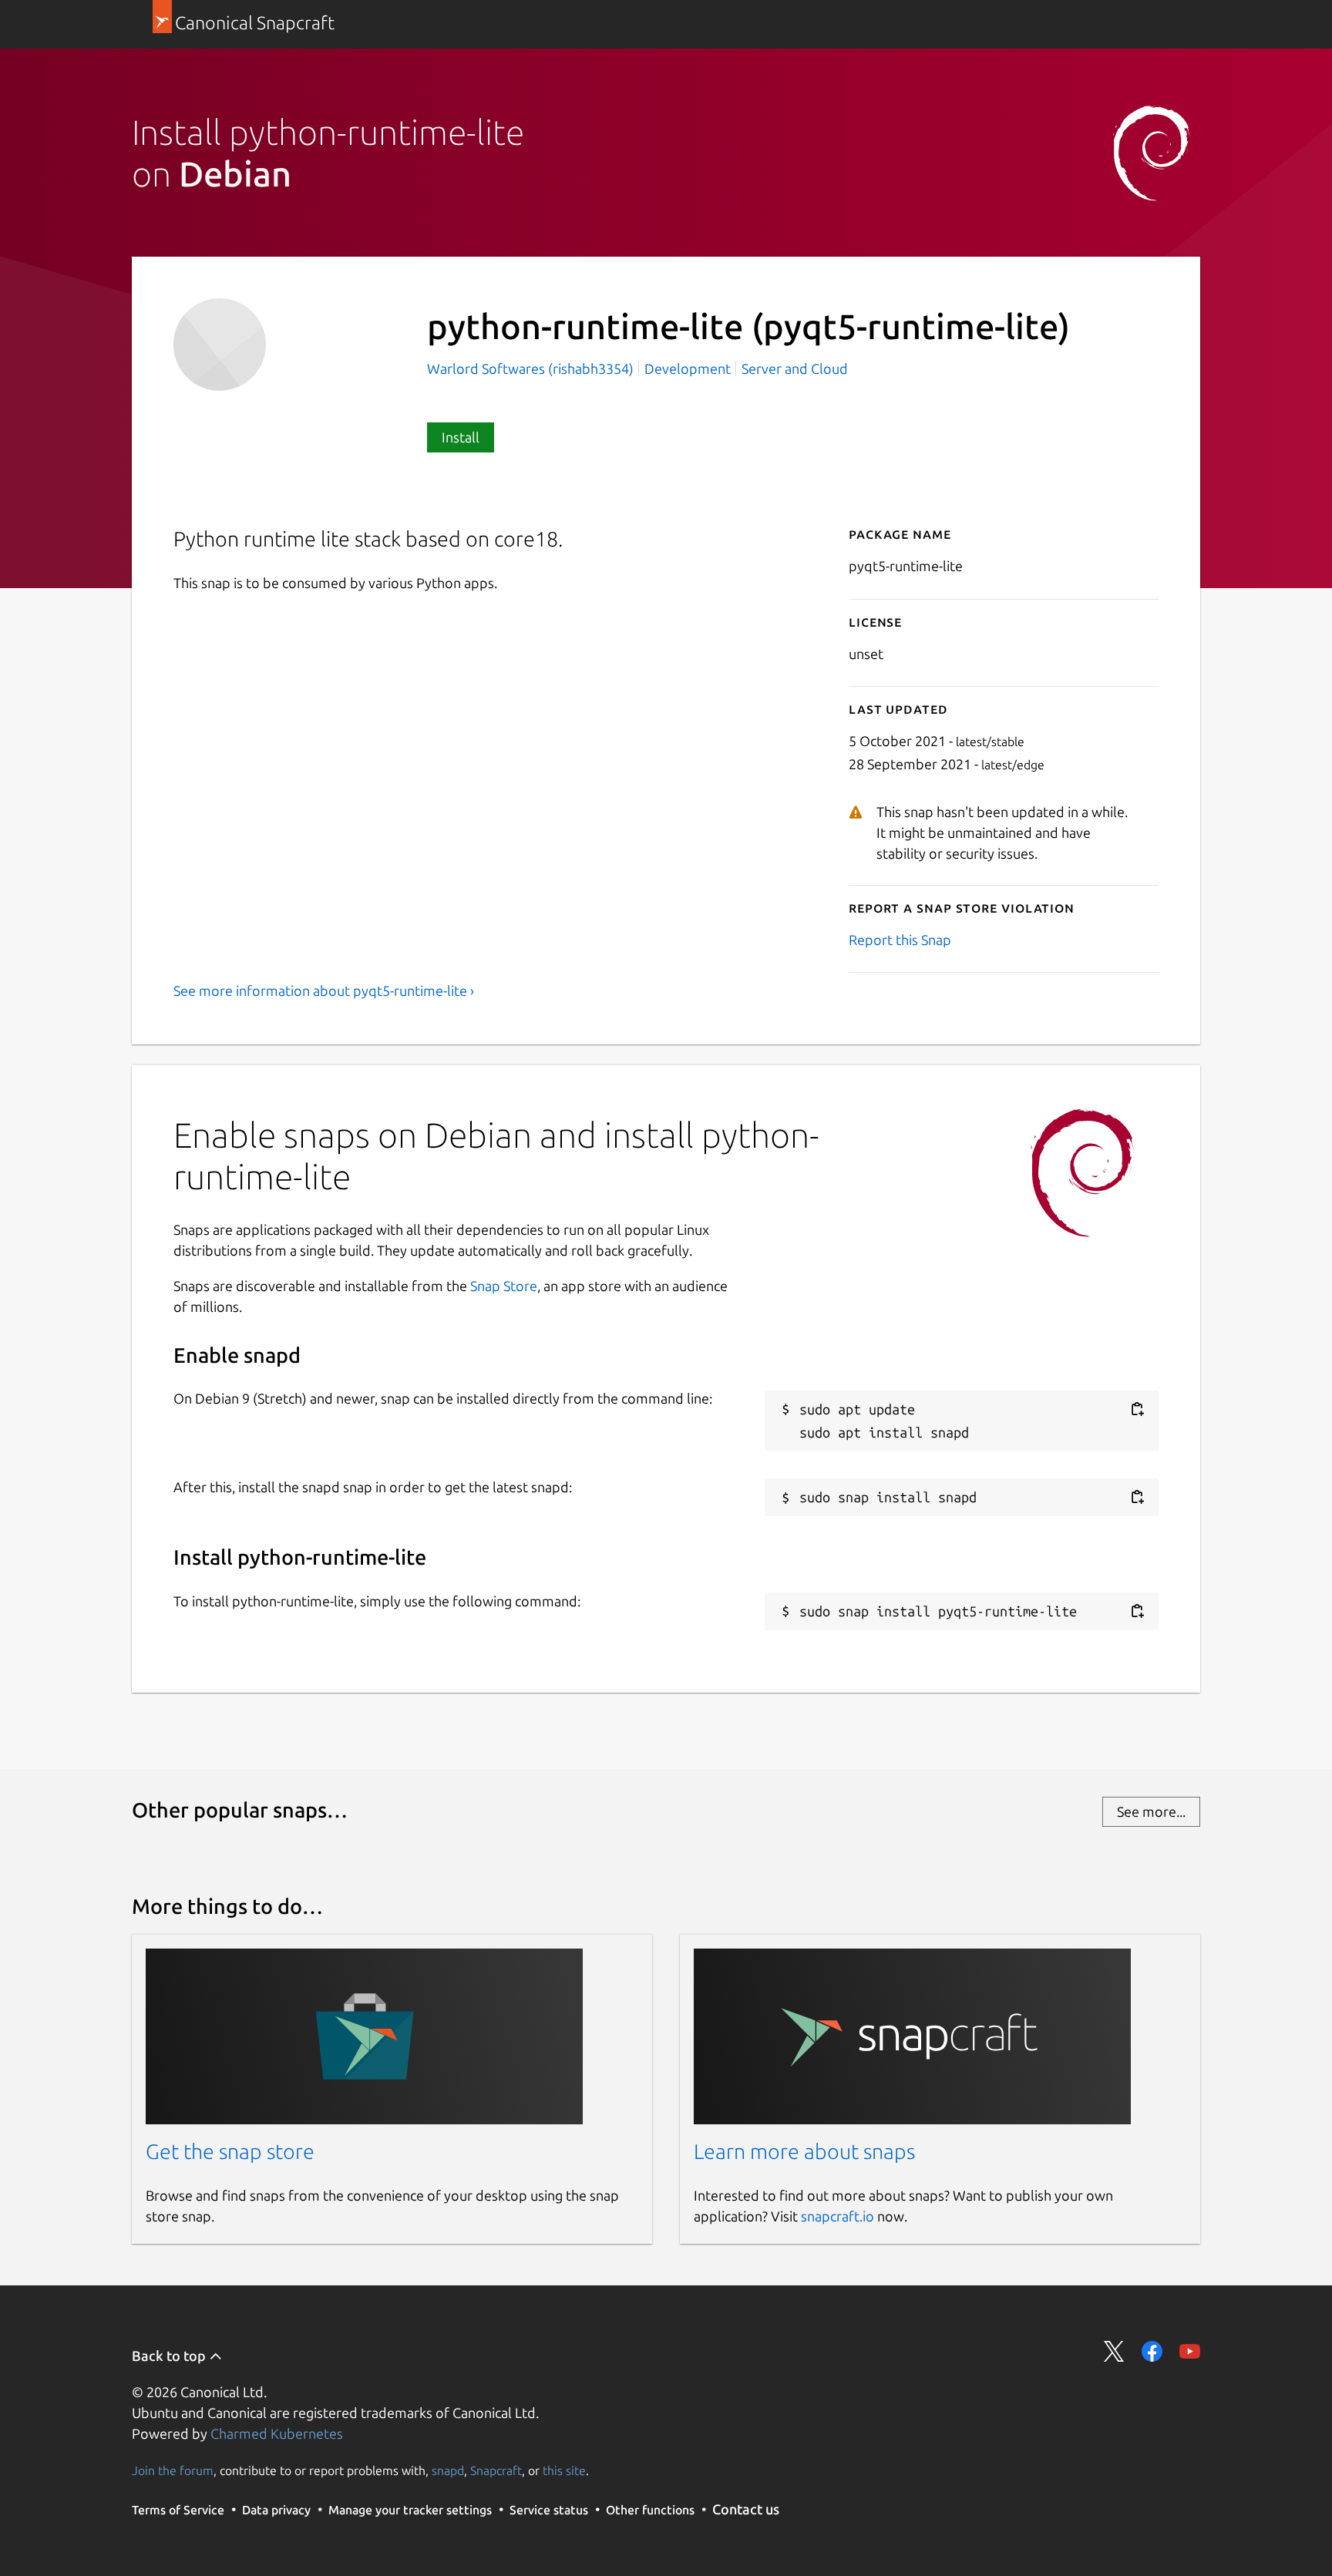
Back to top (170, 2356)
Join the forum (173, 2470)
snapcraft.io (838, 2216)
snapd (448, 2470)
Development (688, 368)
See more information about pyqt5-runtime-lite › (324, 990)
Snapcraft (496, 2470)
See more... (1151, 1811)
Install (461, 437)
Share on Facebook (1152, 2351)
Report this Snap (900, 940)
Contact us (746, 2509)
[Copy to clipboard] (1137, 1409)
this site (564, 2470)
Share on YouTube (1190, 2351)
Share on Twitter (1114, 2351)
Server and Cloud (795, 368)
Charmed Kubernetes (277, 2433)
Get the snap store (230, 2151)
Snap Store (504, 1286)
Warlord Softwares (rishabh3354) (532, 368)
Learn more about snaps (804, 2151)
